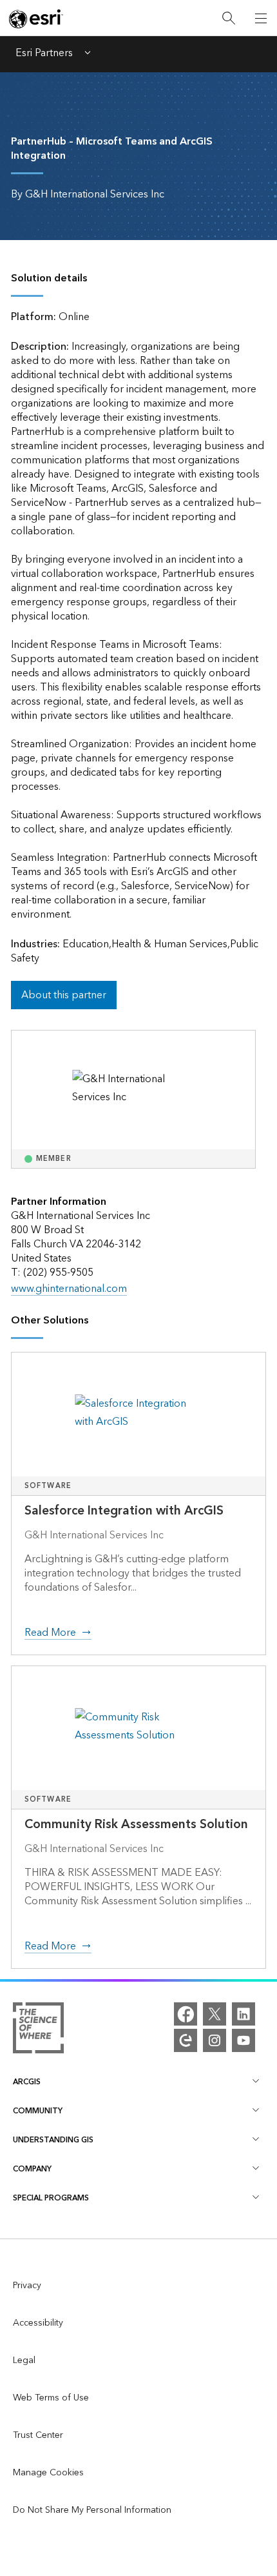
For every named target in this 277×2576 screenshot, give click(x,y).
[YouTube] (244, 2040)
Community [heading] (38, 2111)
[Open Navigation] (261, 18)
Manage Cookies (48, 2473)
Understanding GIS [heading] (53, 2140)
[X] (215, 2014)
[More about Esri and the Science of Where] (38, 2031)
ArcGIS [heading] (27, 2082)
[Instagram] (215, 2040)
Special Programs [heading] (51, 2198)
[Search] (229, 18)
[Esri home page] (36, 19)
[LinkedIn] (244, 2014)
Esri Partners (44, 54)
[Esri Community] (186, 2040)
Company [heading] (32, 2169)
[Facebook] (186, 2014)
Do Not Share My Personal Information (92, 2510)
